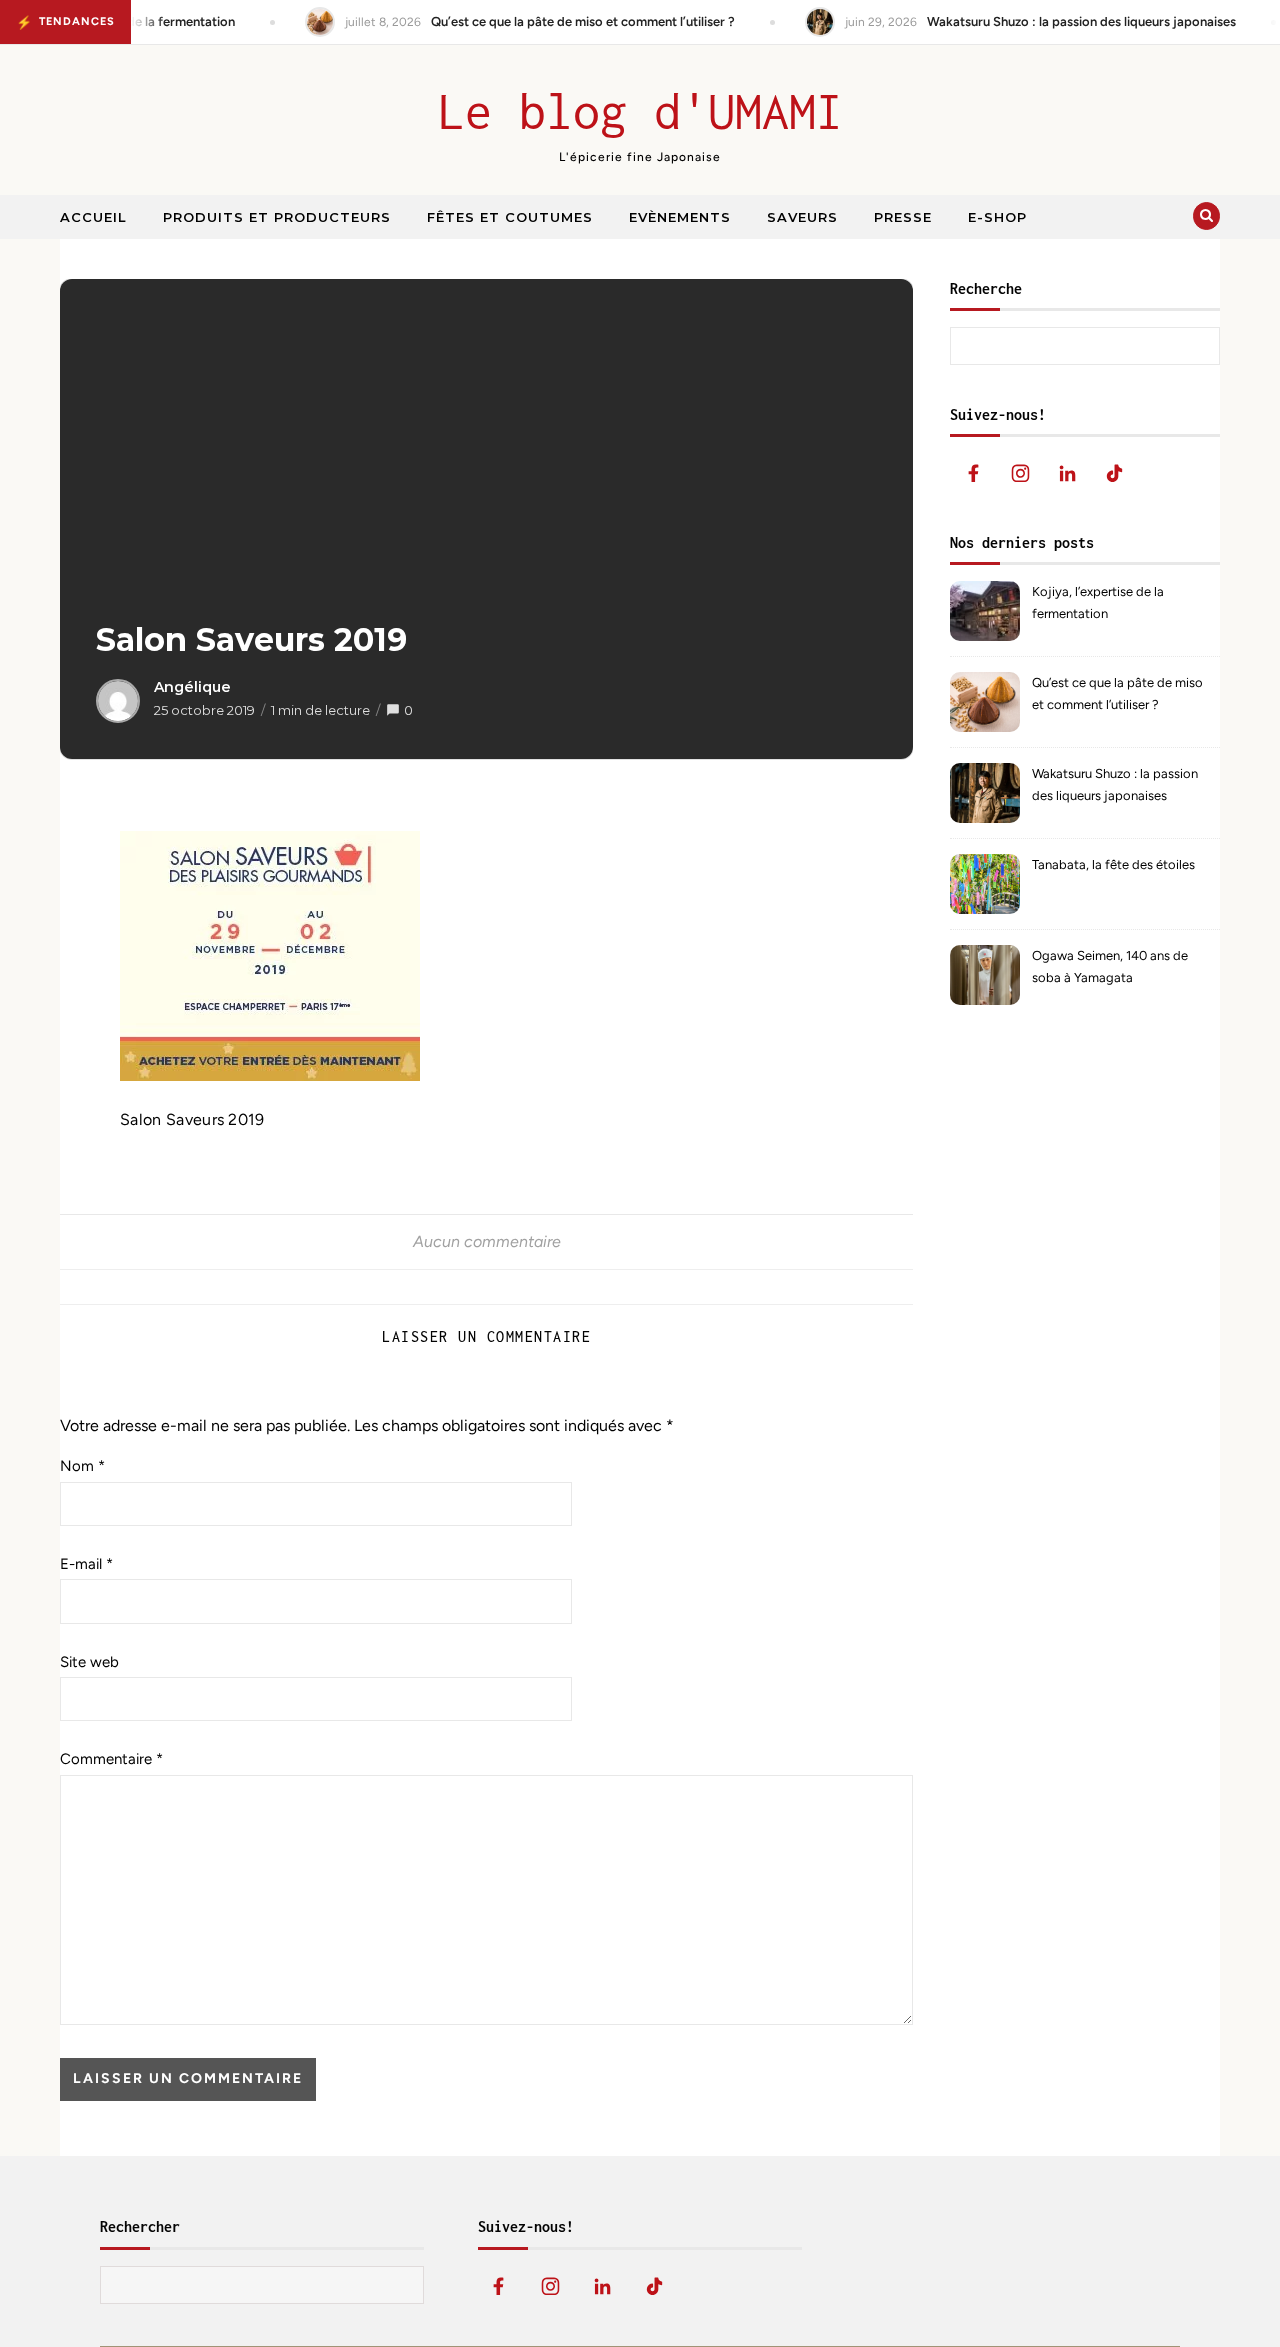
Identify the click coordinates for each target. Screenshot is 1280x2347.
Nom (82, 1466)
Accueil (93, 217)
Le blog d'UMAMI (640, 111)
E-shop (997, 217)
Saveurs (802, 217)
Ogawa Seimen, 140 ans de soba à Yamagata (1110, 966)
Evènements (680, 217)
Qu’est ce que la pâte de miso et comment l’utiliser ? (1117, 693)
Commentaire (111, 1759)
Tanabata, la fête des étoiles (1113, 864)
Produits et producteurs (277, 217)
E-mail (86, 1564)
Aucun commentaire (487, 1241)
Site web (89, 1662)
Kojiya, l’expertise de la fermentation (1098, 602)
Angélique (192, 687)
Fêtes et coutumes (510, 217)
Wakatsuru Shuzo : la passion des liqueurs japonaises (1115, 784)
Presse (903, 217)
